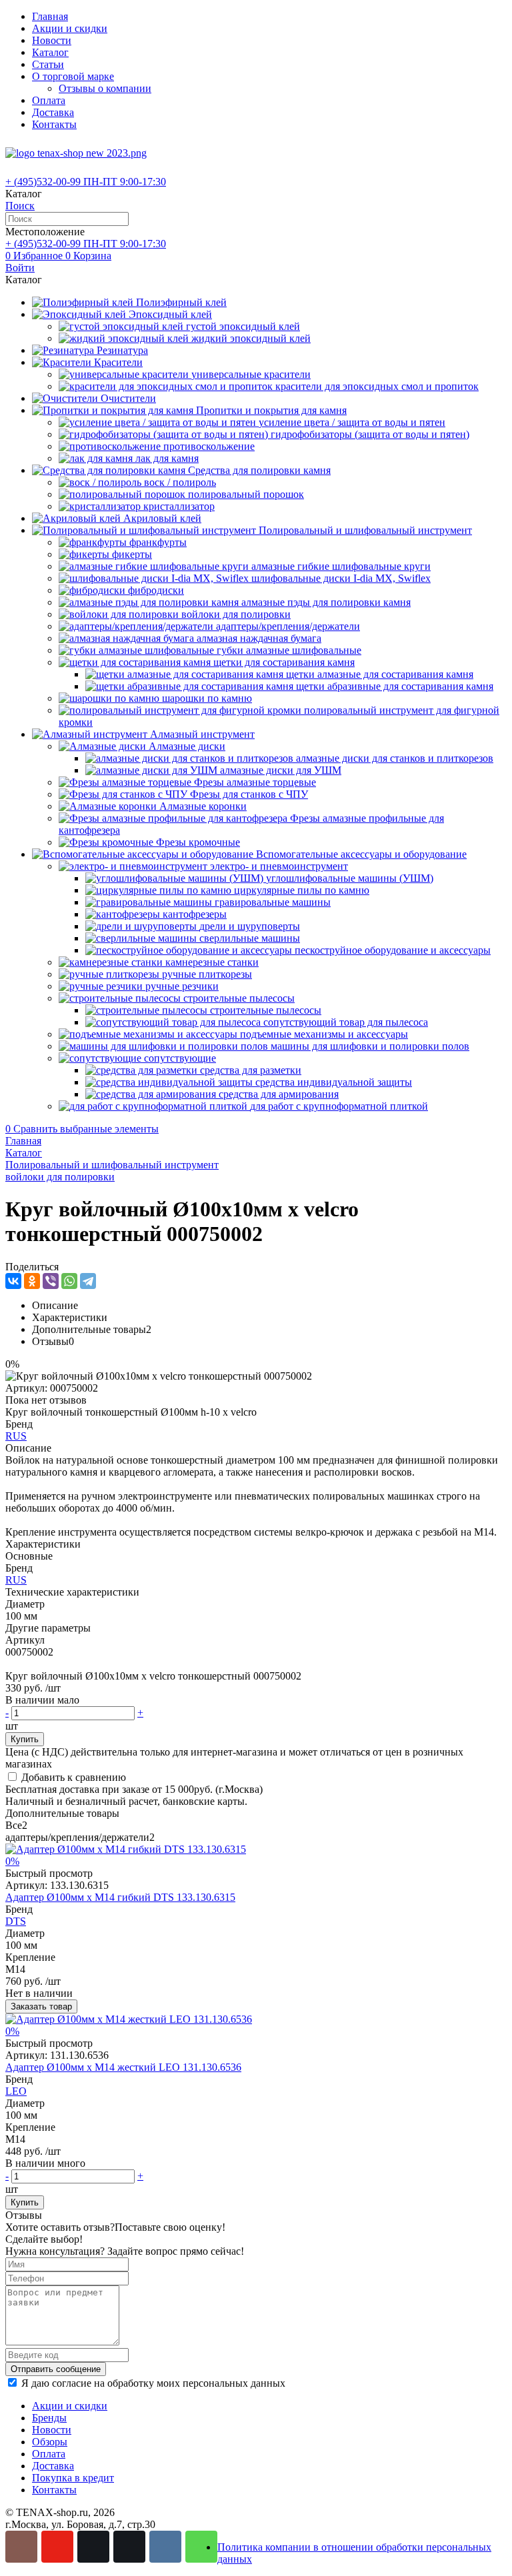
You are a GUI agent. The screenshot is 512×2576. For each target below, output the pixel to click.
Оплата (49, 100)
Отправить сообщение (56, 2369)
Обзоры (50, 2442)
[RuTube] (93, 2547)
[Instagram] (21, 2547)
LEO (16, 2091)
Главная (50, 16)
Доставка (53, 112)
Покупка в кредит (73, 2478)
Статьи (48, 64)
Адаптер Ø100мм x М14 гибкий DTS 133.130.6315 (120, 1897)
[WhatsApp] (69, 1281)
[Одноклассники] (32, 1281)
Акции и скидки (70, 28)
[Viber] (51, 1281)
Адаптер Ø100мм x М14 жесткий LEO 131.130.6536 (123, 2067)
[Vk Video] (129, 2547)
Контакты (54, 124)
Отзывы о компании (105, 88)
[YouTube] (57, 2547)
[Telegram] (88, 1281)
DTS (16, 1921)
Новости (52, 40)
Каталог (50, 52)
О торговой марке (73, 76)
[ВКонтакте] (13, 1281)
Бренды (49, 2418)
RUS (16, 1436)
